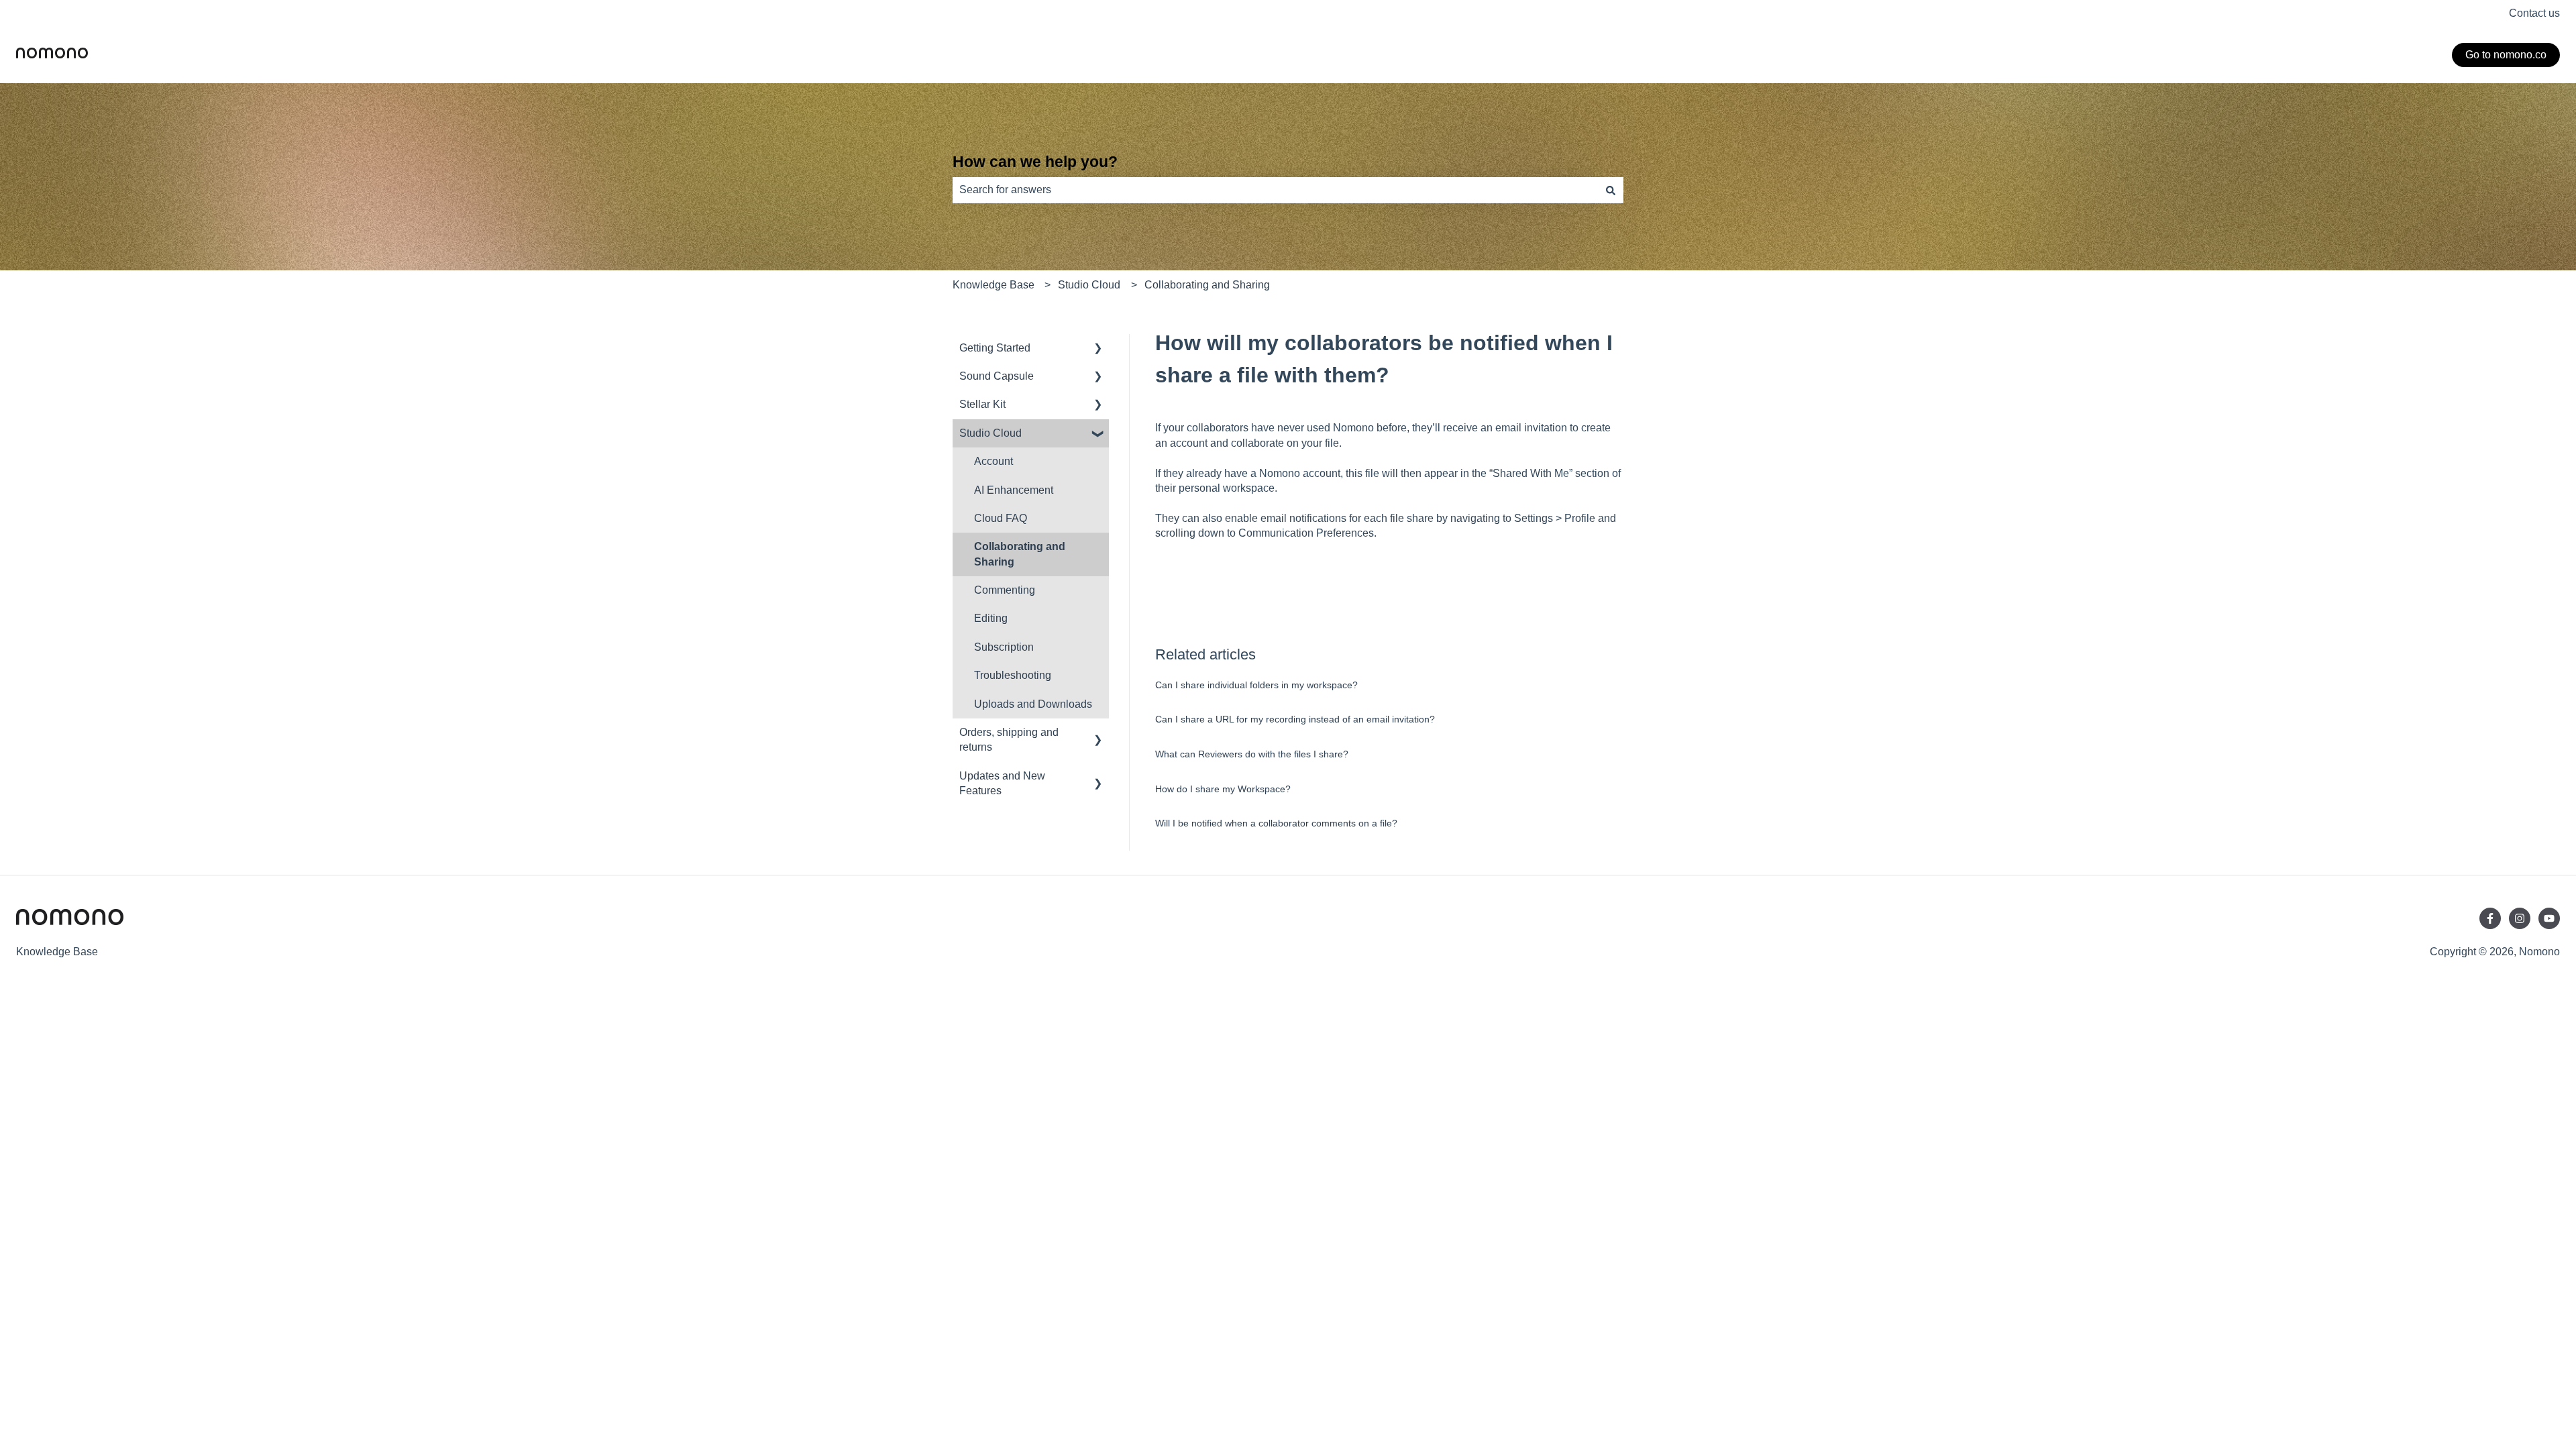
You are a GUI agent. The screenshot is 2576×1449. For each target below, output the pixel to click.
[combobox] (1275, 190)
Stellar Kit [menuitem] (982, 404)
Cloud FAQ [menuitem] (1001, 518)
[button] (1098, 349)
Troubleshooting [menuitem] (1013, 675)
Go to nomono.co (2506, 55)
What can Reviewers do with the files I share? (1252, 754)
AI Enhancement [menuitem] (1014, 490)
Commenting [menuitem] (1005, 590)
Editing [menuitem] (991, 618)
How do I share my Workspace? (1223, 789)
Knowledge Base (994, 285)
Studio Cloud (1089, 285)
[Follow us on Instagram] (2520, 918)
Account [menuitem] (994, 461)
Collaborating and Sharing (1207, 285)
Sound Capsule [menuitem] (997, 376)
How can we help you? (1035, 162)
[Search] (1611, 190)
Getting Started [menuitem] (995, 348)
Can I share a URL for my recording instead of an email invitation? (1295, 719)
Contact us (2534, 13)
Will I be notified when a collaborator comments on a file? (1276, 823)
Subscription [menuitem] (1004, 647)
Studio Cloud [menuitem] (990, 433)
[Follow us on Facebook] (2490, 918)
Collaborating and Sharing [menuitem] (1020, 554)
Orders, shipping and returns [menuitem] (1009, 740)
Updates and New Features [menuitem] (1002, 783)
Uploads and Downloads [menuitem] (1033, 704)
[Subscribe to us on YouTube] (2549, 918)
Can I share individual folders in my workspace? (1256, 685)
